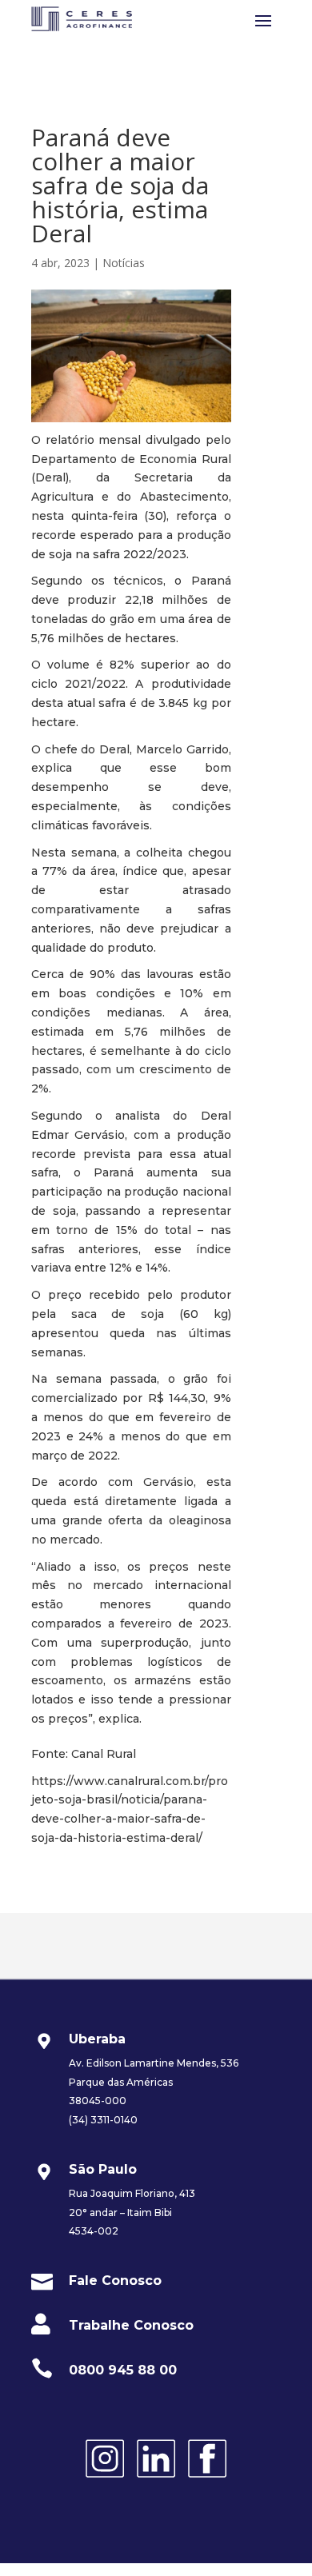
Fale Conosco (115, 2280)
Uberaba (97, 2039)
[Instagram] (105, 2480)
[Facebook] (207, 2480)
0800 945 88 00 (123, 2370)
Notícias (124, 263)
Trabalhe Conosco (131, 2325)
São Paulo (103, 2169)
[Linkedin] (156, 2480)
